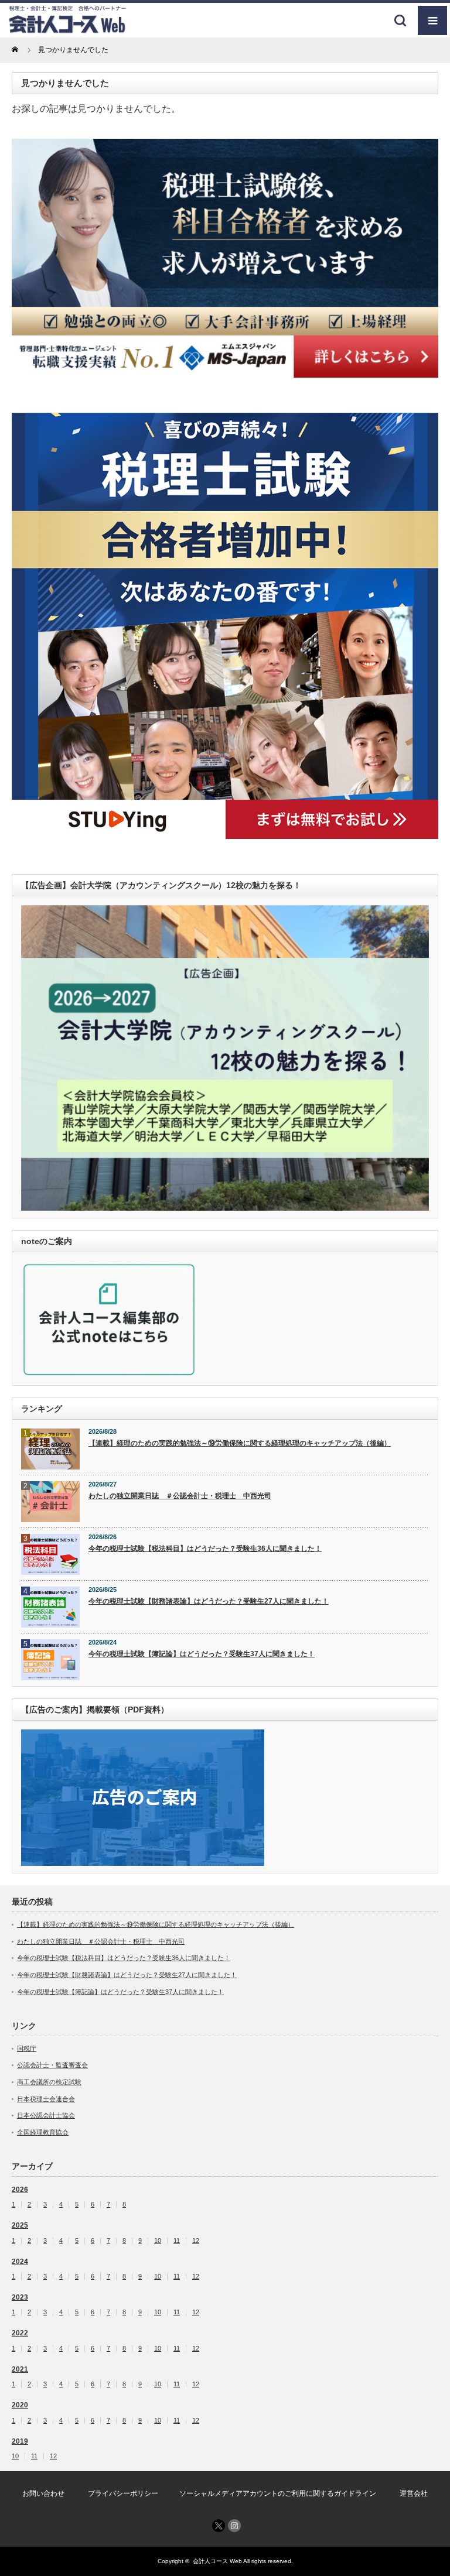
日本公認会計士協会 (46, 2115)
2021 (20, 2369)
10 (158, 2241)
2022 (20, 2333)
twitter (219, 2526)
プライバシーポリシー (123, 2493)
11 (177, 2241)
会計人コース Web (217, 2561)
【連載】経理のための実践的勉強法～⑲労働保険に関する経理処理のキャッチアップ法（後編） (240, 1443)
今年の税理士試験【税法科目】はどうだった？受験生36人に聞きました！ (205, 1549)
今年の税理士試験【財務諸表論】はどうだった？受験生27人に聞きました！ (209, 1601)
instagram (234, 2526)
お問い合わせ (43, 2493)
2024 (20, 2262)
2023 (20, 2297)
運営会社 (414, 2493)
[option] (225, 258)
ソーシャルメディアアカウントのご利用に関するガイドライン (278, 2493)
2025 (20, 2225)
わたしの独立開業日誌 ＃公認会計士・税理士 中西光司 (180, 1496)
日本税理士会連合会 (46, 2099)
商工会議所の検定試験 (49, 2082)
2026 (20, 2190)
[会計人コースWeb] (67, 29)
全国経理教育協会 (43, 2132)
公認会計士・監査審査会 (52, 2065)
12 (196, 2241)
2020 (20, 2405)
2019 (20, 2441)
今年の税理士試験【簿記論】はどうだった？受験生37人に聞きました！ (202, 1654)
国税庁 (27, 2049)
